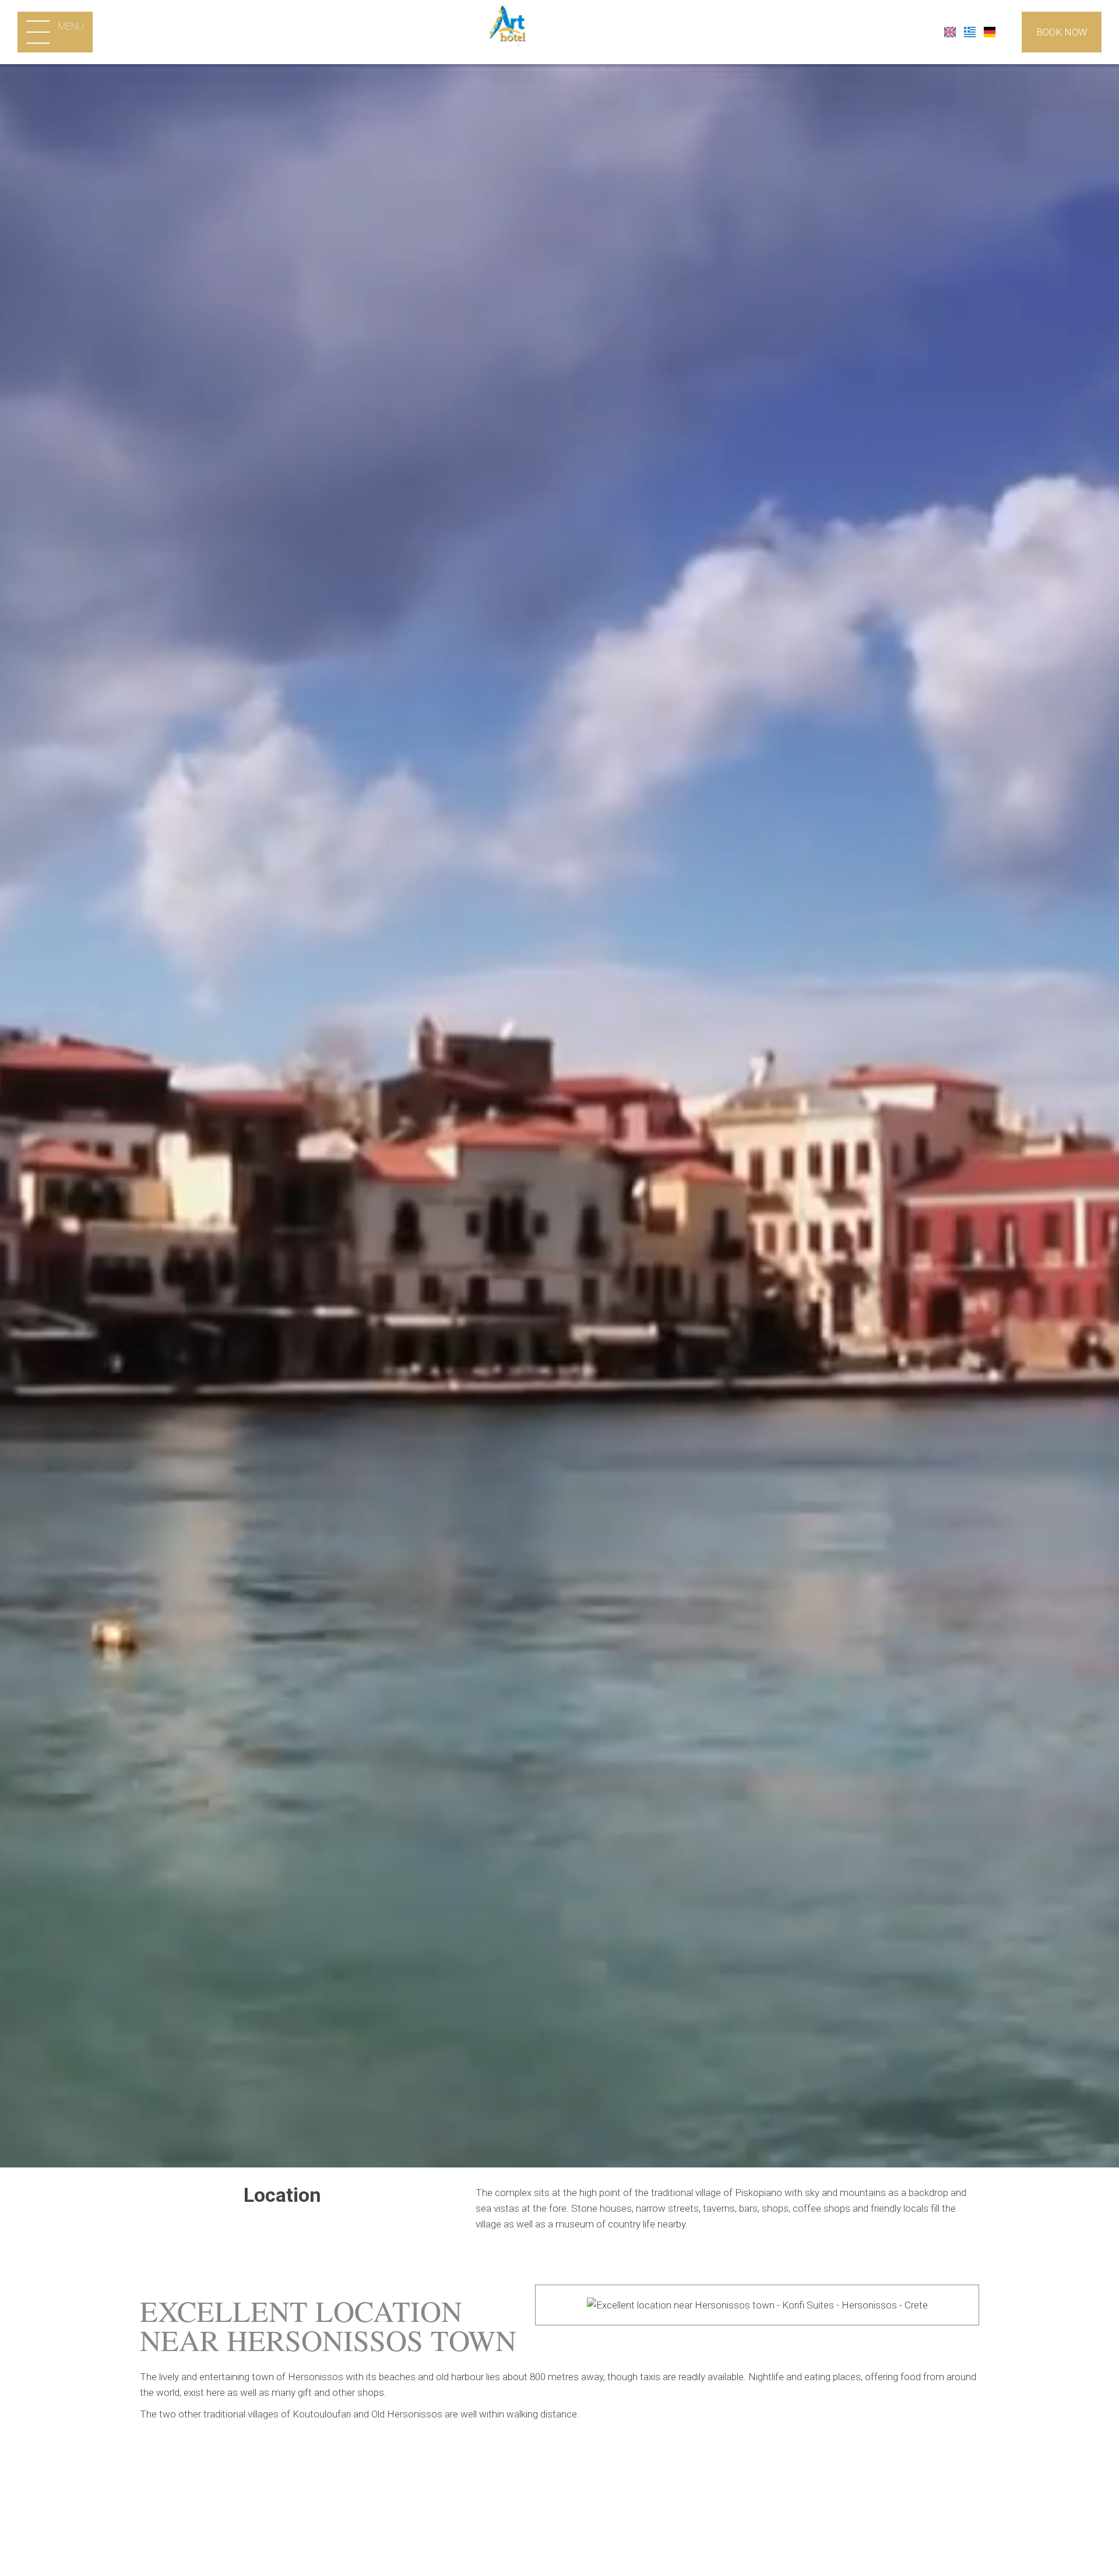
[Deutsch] (990, 31)
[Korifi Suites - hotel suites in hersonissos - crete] (560, 31)
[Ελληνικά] (971, 31)
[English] (951, 31)
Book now (1062, 32)
